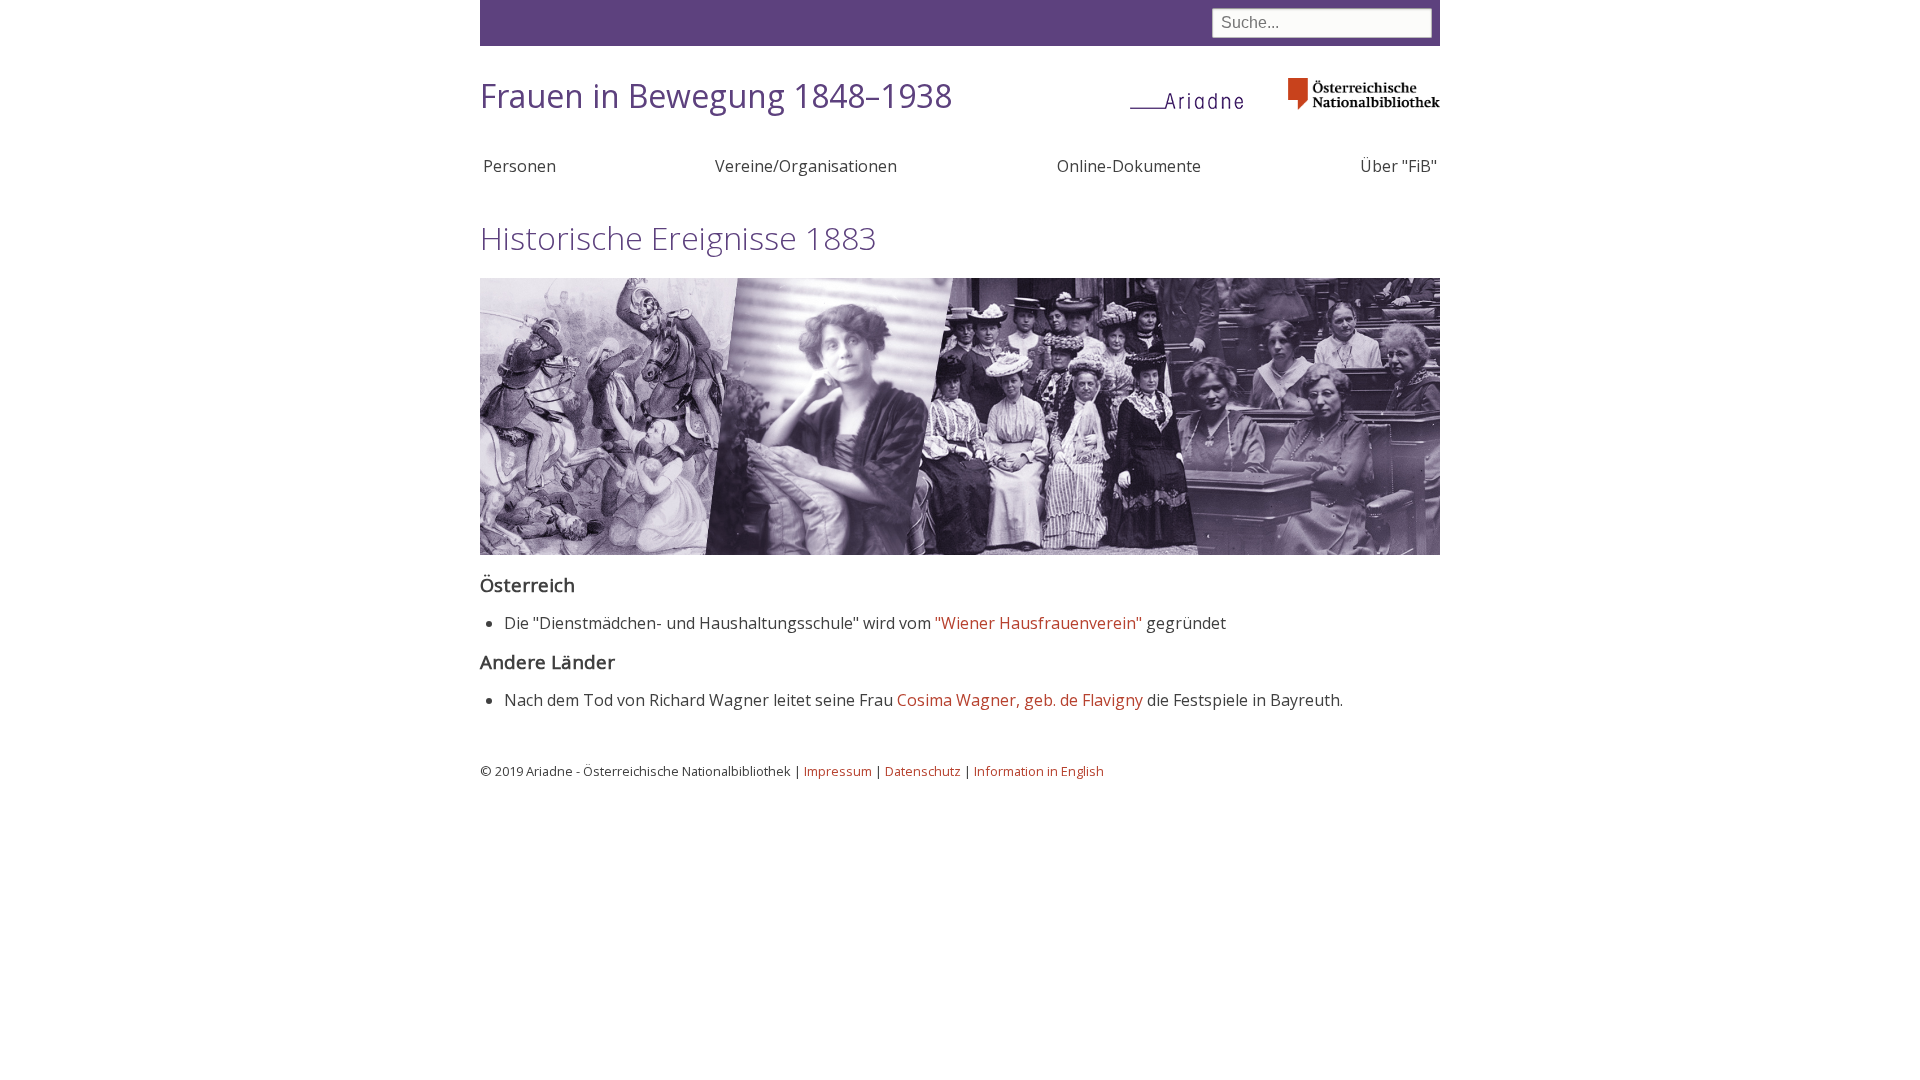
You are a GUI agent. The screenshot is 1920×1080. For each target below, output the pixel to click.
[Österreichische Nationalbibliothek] (1364, 115)
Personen (519, 166)
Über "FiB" (1398, 166)
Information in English (1039, 771)
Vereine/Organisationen (806, 166)
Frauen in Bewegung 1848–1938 (716, 95)
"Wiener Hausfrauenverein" (1038, 623)
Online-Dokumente (1129, 166)
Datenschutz (923, 771)
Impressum (838, 771)
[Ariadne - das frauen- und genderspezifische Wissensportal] (1193, 100)
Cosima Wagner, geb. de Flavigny (1020, 700)
